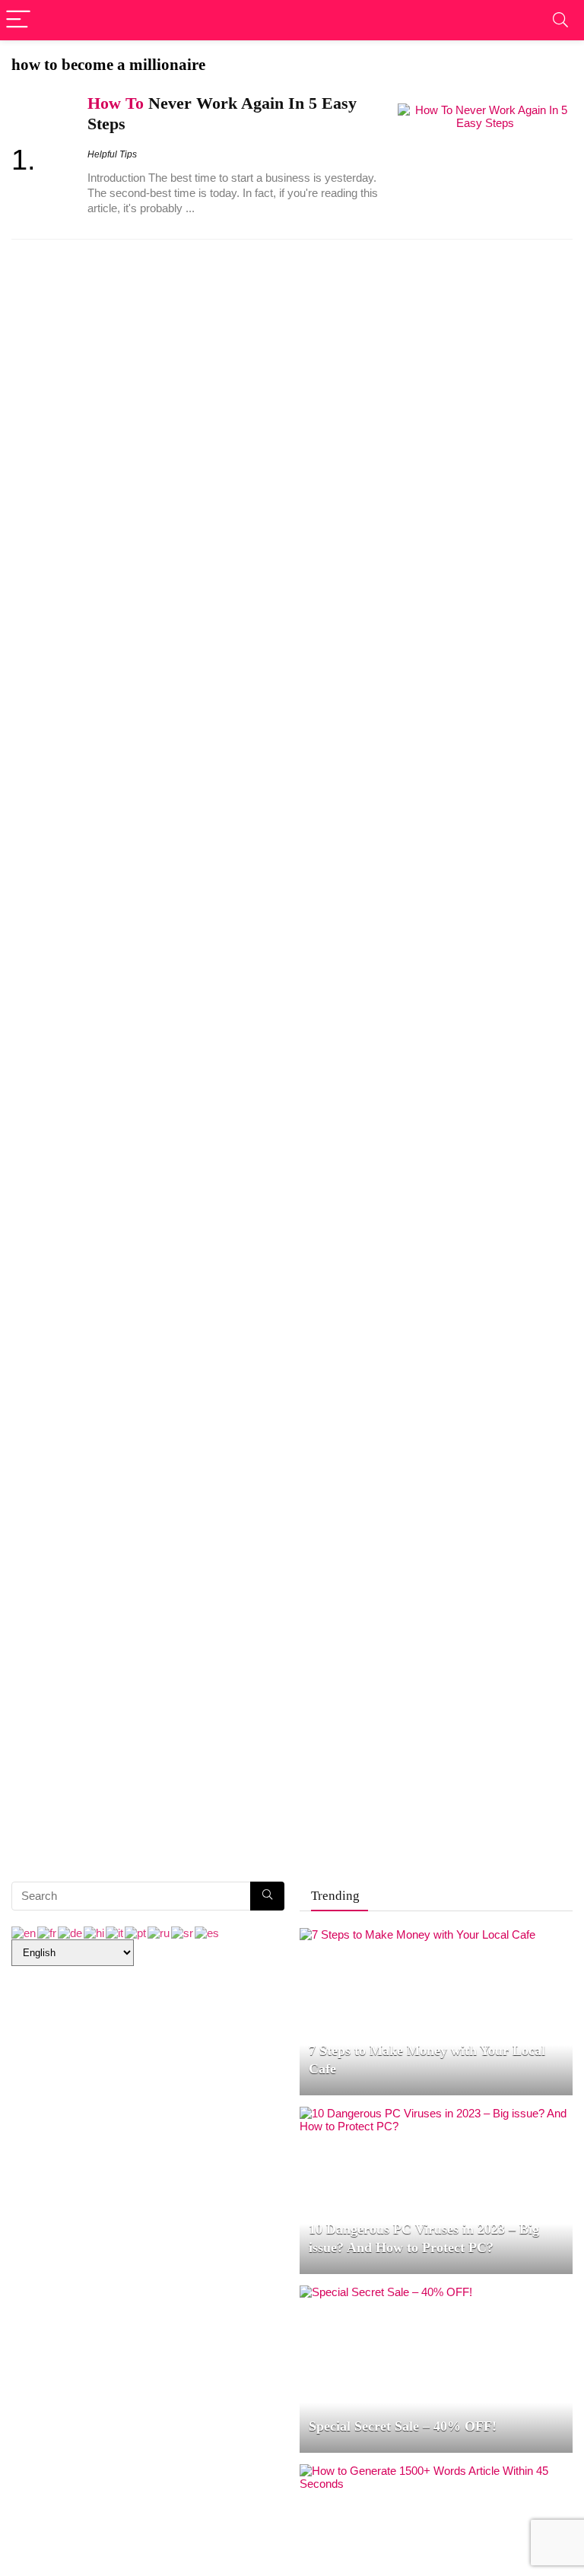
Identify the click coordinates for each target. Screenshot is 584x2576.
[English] (24, 1932)
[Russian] (159, 1932)
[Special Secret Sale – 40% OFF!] (386, 2292)
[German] (71, 1932)
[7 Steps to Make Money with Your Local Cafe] (417, 1934)
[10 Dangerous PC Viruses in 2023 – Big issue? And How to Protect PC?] (436, 2113)
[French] (48, 1932)
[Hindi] (95, 1932)
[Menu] (18, 20)
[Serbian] (183, 1932)
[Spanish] (208, 1932)
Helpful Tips (112, 154)
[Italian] (115, 1932)
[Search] (560, 20)
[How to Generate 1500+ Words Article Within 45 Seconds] (436, 2471)
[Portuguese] (136, 1932)
